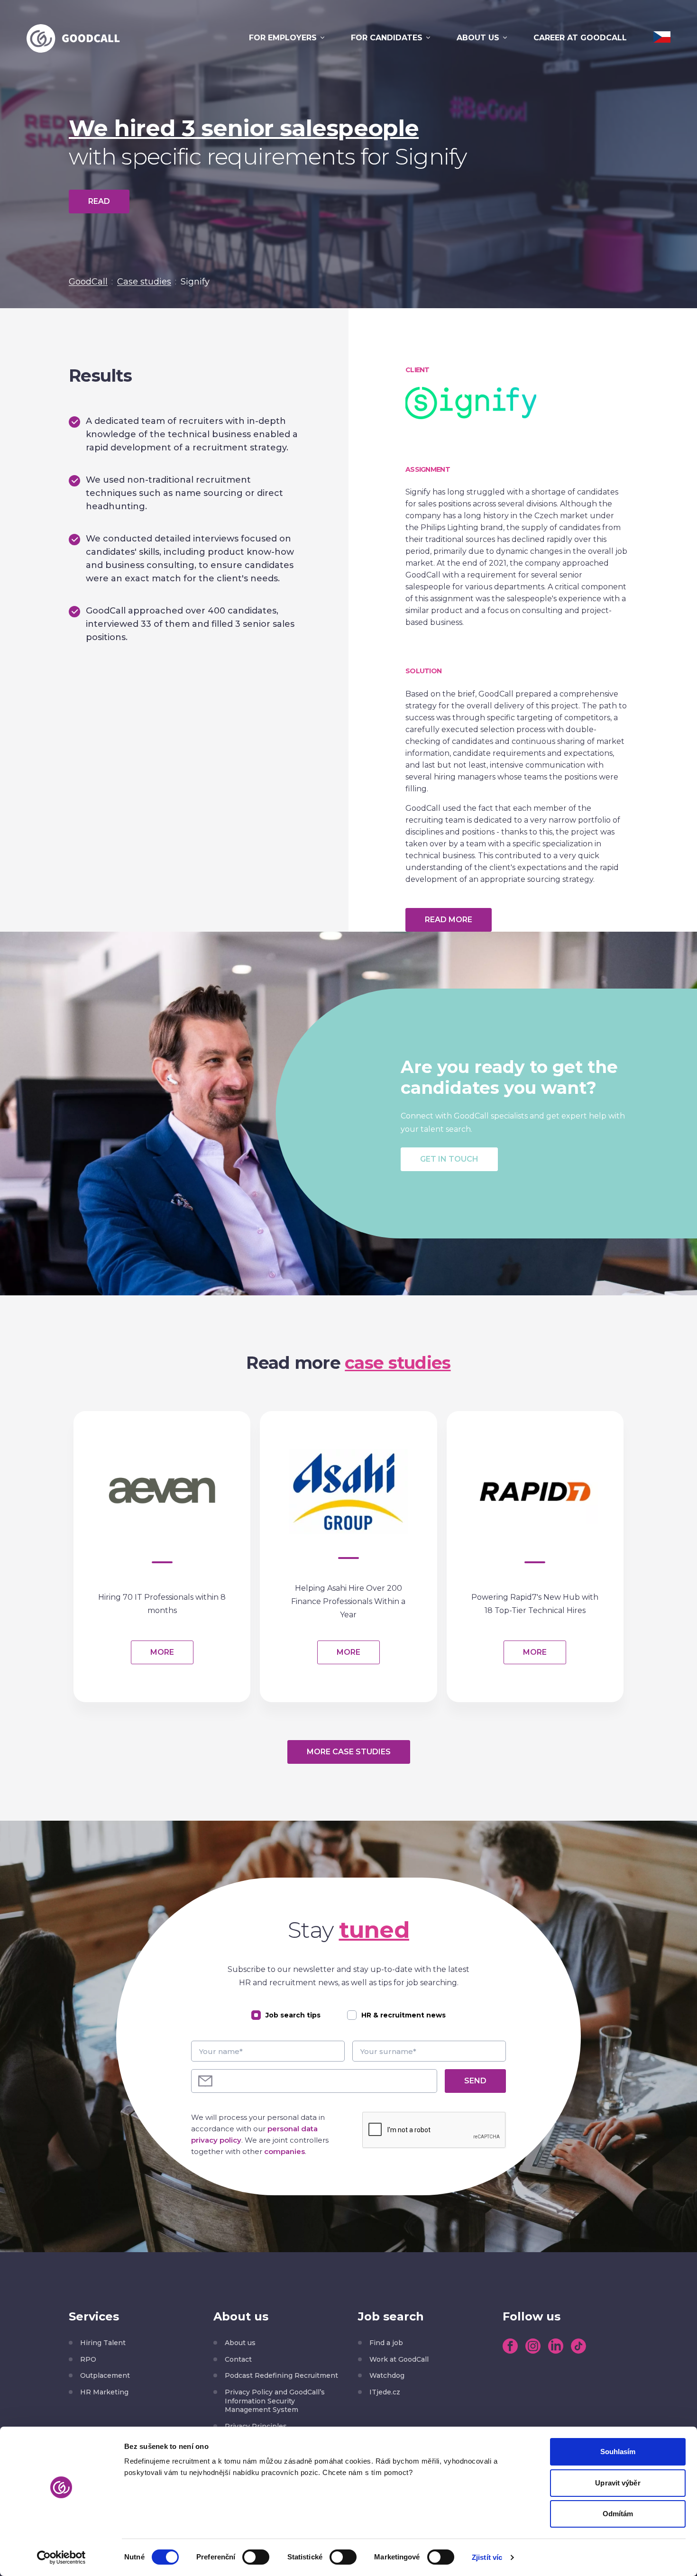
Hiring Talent (103, 2343)
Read (99, 201)
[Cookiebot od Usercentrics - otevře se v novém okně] (61, 2558)
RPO (88, 2359)
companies (284, 2151)
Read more (449, 920)
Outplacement (105, 2375)
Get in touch (449, 1159)
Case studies (144, 282)
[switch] (256, 2557)
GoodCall (88, 282)
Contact (238, 2359)
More (162, 1652)
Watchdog (387, 2375)
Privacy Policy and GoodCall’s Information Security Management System (275, 2401)
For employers (283, 38)
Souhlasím (618, 2452)
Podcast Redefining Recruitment (281, 2375)
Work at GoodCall (399, 2359)
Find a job (386, 2343)
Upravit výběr (618, 2483)
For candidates (387, 38)
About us (478, 38)
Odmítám (618, 2514)
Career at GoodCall (580, 38)
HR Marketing (104, 2392)
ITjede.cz (385, 2392)
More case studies (349, 1752)
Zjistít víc (487, 2557)
